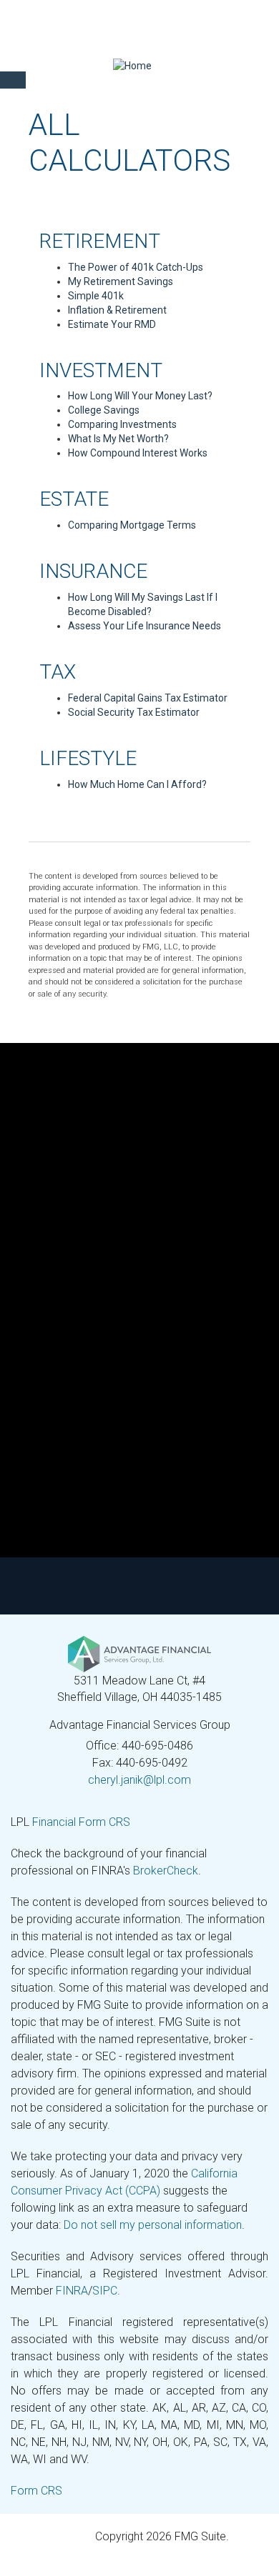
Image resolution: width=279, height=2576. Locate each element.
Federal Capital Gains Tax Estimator (148, 698)
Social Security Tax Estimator (134, 712)
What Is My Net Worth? (118, 439)
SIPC (105, 2291)
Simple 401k (96, 296)
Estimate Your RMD (112, 324)
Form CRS (36, 2491)
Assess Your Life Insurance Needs (145, 626)
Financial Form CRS (81, 1822)
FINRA (72, 2291)
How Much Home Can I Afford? (137, 784)
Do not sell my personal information (153, 2225)
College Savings (104, 410)
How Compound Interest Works (138, 453)
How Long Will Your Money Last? (140, 396)
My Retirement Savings (121, 281)
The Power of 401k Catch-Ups (136, 267)
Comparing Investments (122, 424)
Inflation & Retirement (117, 310)
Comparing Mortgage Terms (132, 525)
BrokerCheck (166, 1871)
